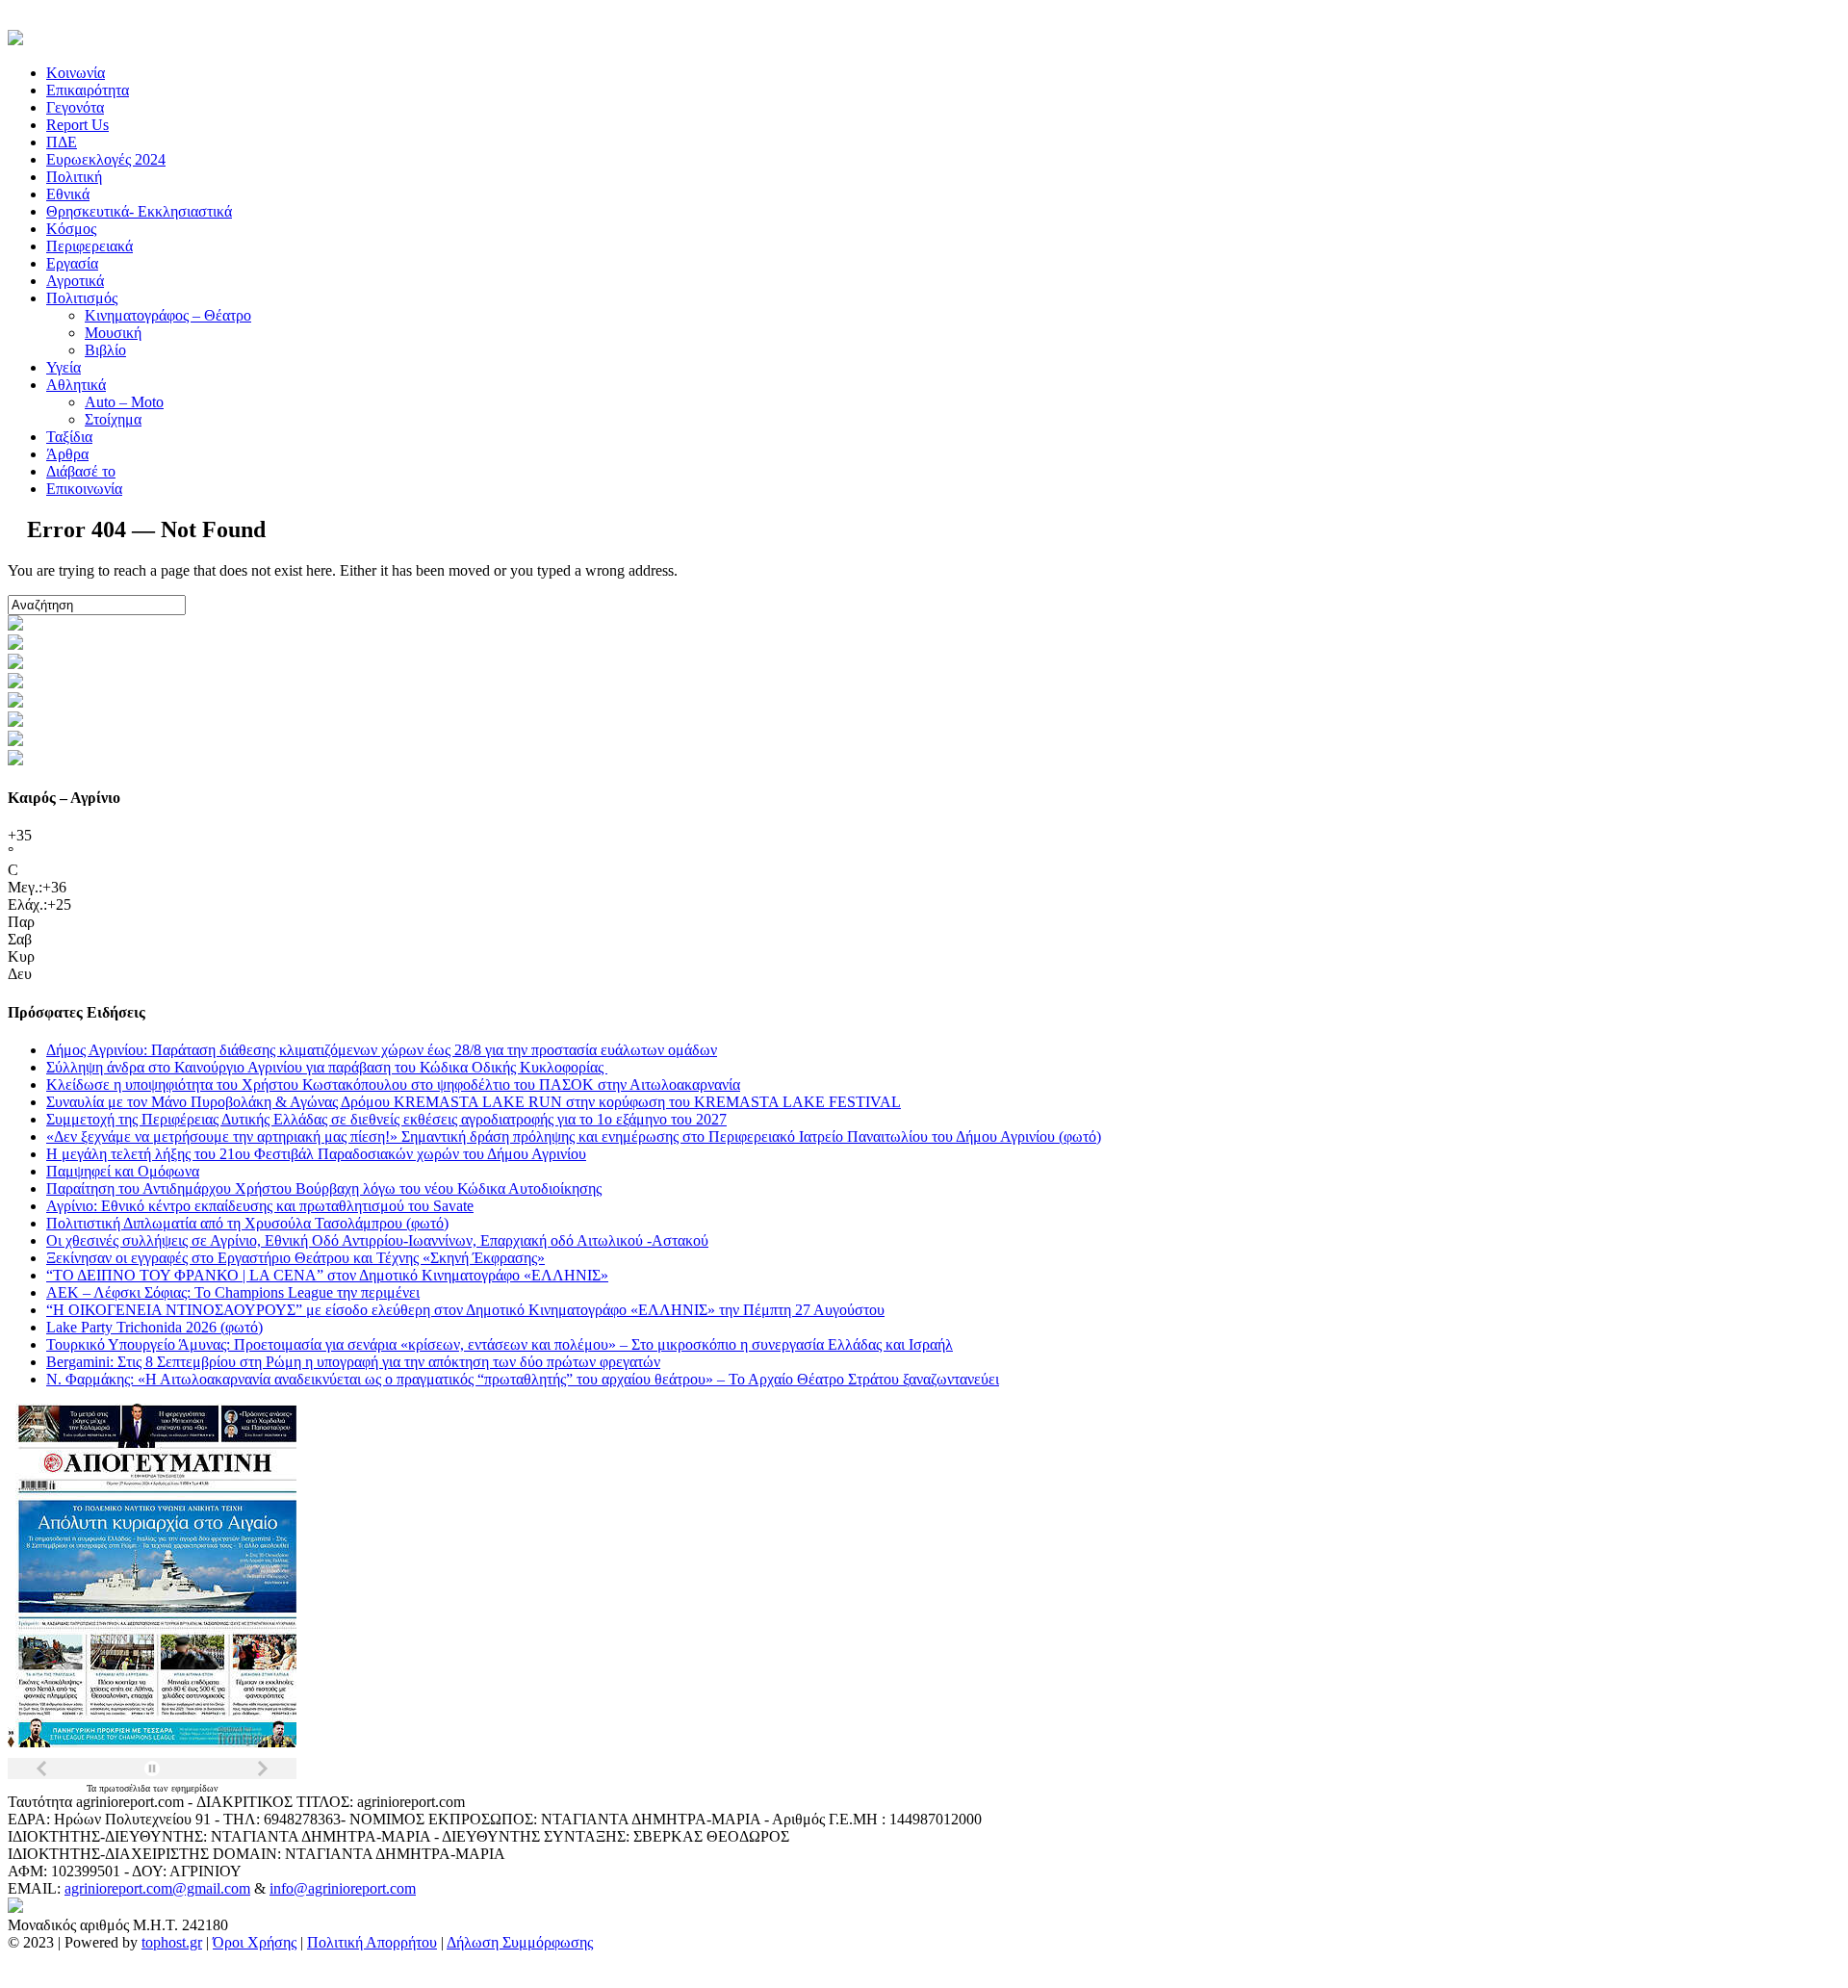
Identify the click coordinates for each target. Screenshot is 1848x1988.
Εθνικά (68, 194)
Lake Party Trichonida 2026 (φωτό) (154, 1327)
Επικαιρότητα (88, 90)
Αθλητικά (76, 385)
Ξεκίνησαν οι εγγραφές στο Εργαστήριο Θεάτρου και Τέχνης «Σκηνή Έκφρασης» (295, 1258)
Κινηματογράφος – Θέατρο (168, 315)
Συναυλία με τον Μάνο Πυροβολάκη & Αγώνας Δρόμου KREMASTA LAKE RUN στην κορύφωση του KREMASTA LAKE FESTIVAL (474, 1102)
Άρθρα (67, 454)
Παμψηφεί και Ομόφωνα (123, 1171)
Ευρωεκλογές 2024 (106, 159)
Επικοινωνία (84, 489)
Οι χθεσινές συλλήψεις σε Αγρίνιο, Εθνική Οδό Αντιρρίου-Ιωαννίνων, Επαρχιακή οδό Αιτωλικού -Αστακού (377, 1240)
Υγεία (64, 367)
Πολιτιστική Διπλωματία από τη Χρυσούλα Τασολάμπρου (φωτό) (247, 1223)
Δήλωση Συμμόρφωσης (520, 1942)
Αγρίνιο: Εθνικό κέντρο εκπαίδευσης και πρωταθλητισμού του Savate (260, 1206)
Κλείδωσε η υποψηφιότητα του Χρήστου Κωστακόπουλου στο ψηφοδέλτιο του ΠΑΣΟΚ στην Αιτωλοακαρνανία (393, 1084)
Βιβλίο (105, 350)
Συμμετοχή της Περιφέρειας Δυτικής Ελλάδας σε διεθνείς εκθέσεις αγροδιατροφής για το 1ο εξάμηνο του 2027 (386, 1119)
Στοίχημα (113, 419)
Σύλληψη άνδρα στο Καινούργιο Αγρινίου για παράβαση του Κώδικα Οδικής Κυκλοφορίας (327, 1067)
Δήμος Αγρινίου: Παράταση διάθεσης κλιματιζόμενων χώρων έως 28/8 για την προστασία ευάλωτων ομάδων (382, 1050)
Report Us (77, 125)
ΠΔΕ (62, 142)
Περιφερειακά (90, 246)
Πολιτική (74, 177)
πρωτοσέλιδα (126, 1788)
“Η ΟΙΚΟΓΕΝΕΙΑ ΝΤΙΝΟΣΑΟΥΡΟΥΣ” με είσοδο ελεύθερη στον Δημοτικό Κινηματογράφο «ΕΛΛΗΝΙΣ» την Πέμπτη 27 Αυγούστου (465, 1310)
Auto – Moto (124, 402)
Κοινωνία (76, 73)
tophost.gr (172, 1942)
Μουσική (113, 333)
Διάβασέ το (81, 471)
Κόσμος (71, 229)
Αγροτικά (75, 281)
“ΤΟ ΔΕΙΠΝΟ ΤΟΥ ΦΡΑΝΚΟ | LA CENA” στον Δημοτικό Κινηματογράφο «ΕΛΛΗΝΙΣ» (327, 1275)
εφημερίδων (195, 1788)
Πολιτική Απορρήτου (372, 1942)
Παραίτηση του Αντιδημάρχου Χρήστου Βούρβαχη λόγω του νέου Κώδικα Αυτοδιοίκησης (324, 1188)
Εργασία (72, 263)
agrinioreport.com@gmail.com (157, 1888)
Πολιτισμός (82, 298)
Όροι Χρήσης (255, 1942)
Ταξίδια (69, 437)
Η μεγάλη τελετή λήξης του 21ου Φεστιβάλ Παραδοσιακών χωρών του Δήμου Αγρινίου (316, 1154)
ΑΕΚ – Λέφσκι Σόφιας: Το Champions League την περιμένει (233, 1292)
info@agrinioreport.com (343, 1888)
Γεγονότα (75, 107)
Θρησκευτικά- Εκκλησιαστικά (139, 211)
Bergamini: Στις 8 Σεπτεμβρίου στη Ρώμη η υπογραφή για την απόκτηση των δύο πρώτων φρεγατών (353, 1362)
